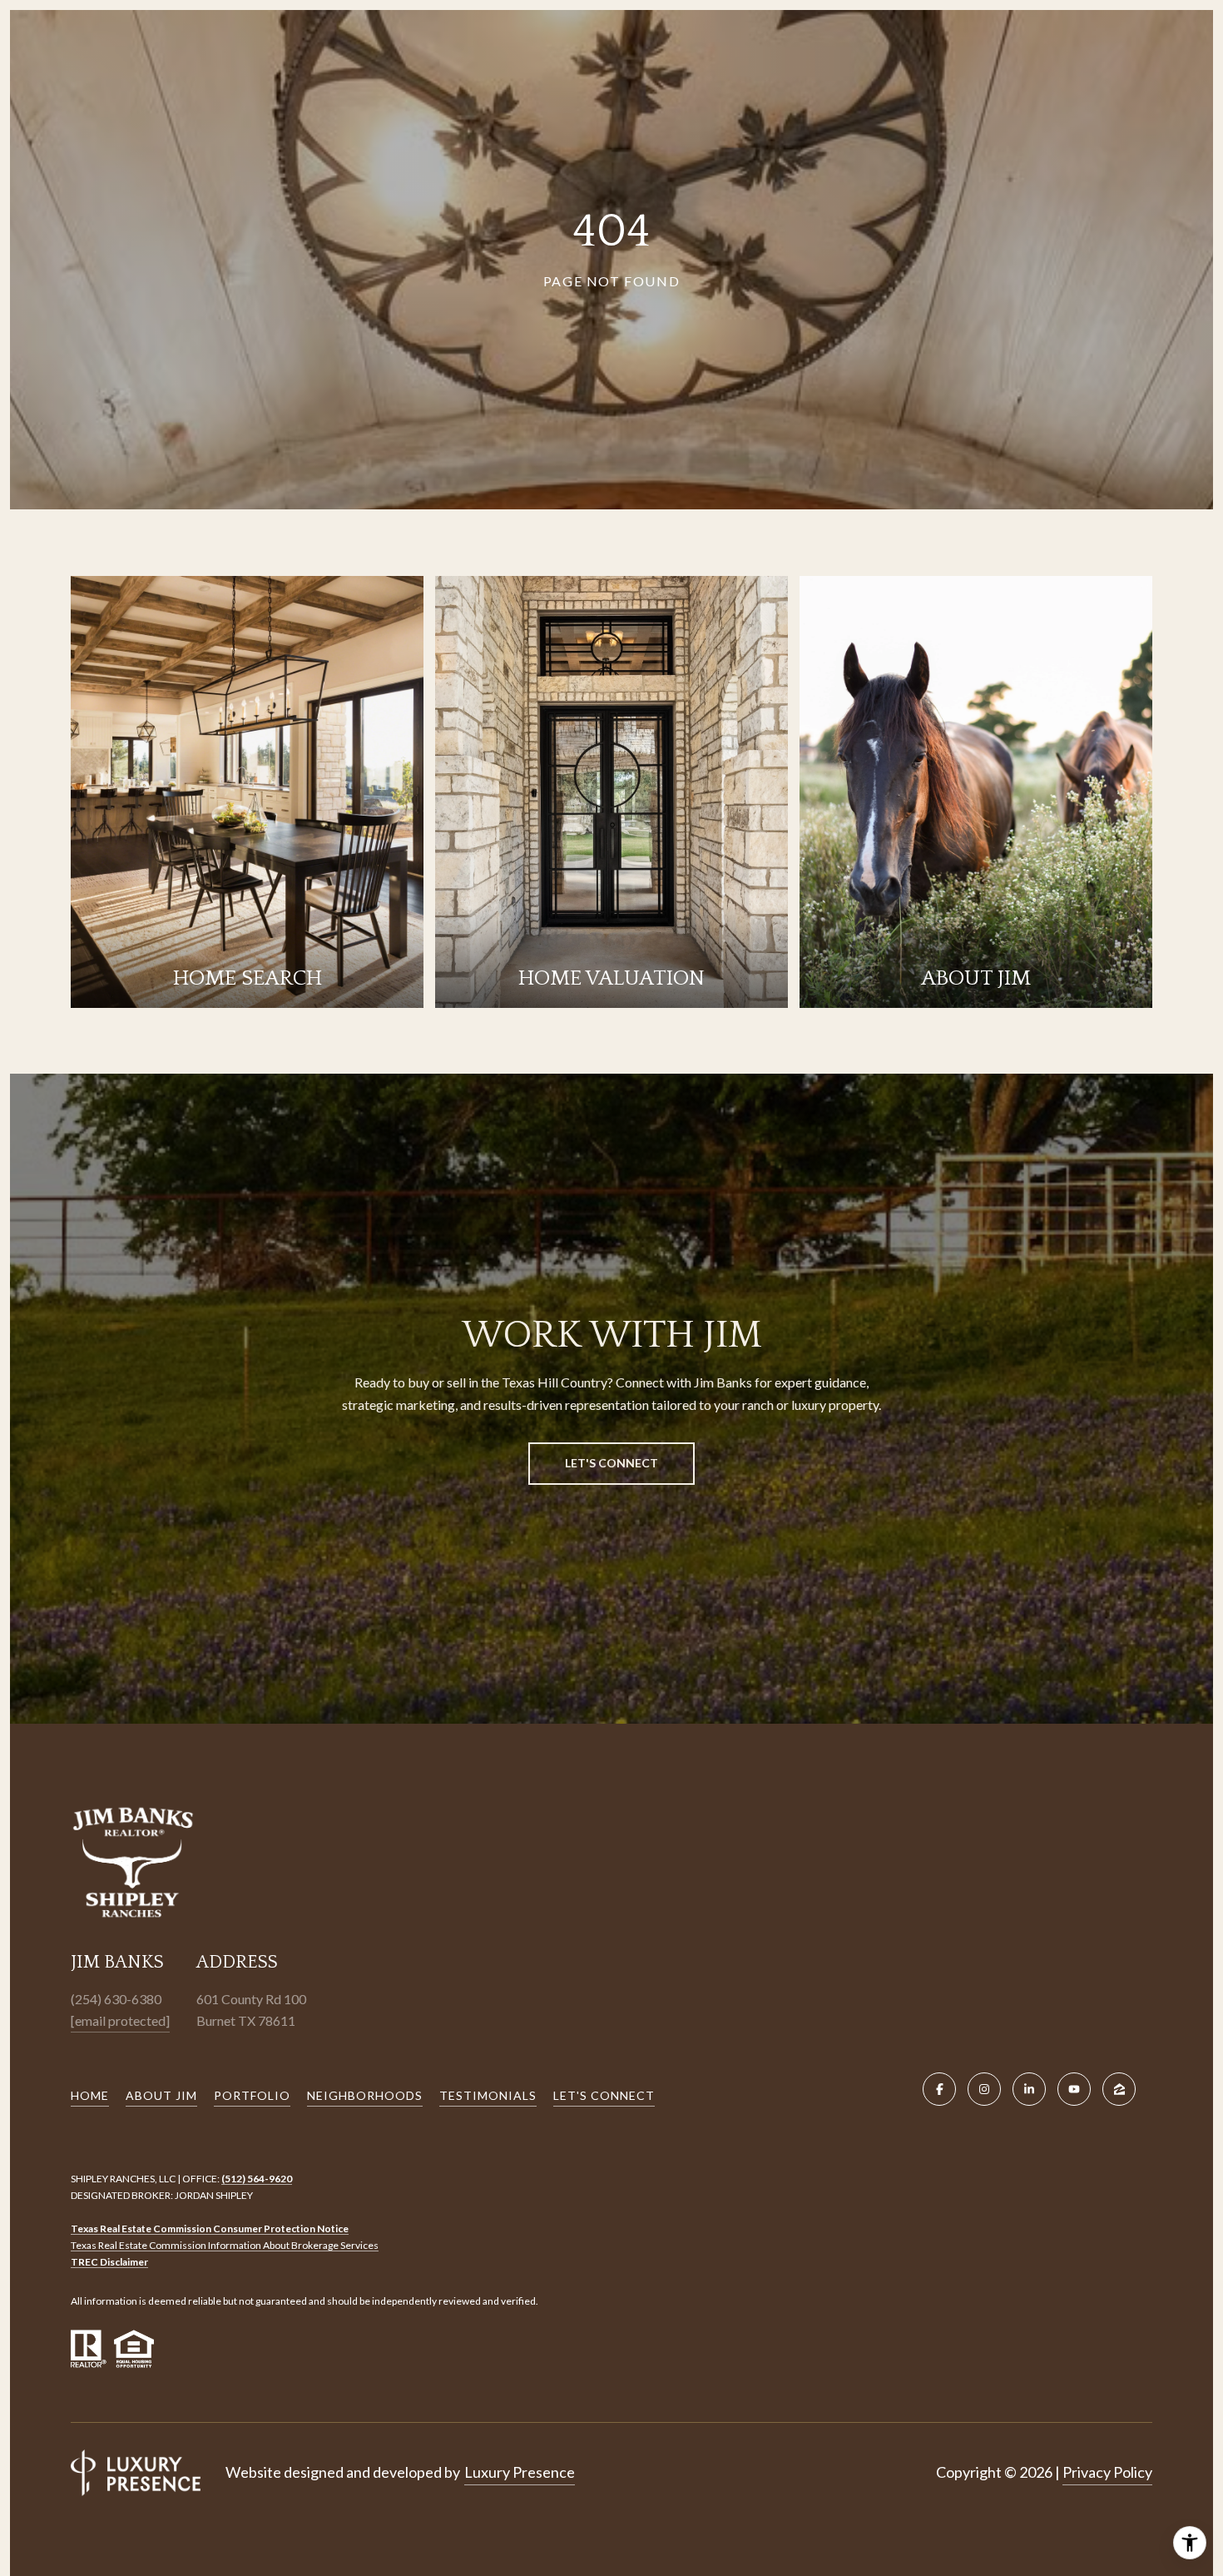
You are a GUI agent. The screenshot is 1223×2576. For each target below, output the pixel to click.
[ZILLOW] (1119, 2089)
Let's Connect (604, 2095)
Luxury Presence (520, 2472)
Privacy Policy (1107, 2472)
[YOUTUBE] (1074, 2089)
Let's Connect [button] (611, 1463)
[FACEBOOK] (939, 2089)
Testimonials (488, 2095)
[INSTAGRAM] (984, 2089)
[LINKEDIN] (1029, 2089)
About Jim (161, 2095)
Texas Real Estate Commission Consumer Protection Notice (210, 2229)
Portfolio (252, 2095)
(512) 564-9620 (257, 2179)
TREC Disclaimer (109, 2262)
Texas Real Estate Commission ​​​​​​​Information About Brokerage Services (225, 2245)
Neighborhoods (365, 2095)
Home (90, 2095)
